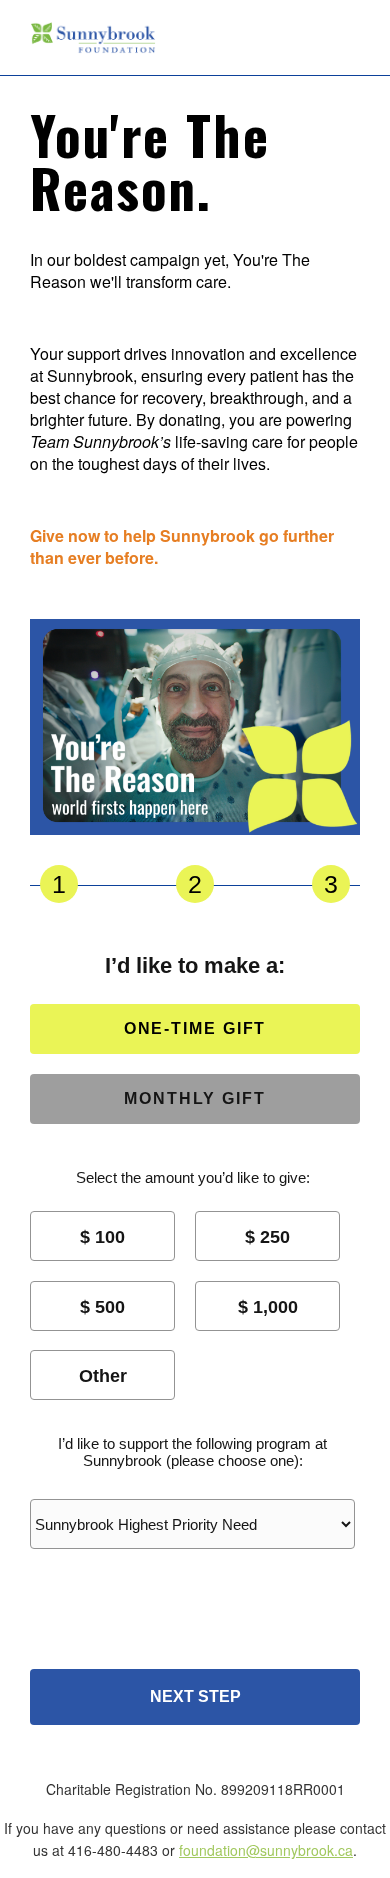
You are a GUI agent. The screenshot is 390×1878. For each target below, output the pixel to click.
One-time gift (195, 1028)
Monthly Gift (195, 1098)
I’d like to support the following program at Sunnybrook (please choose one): (192, 1452)
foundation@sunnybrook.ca (266, 1850)
